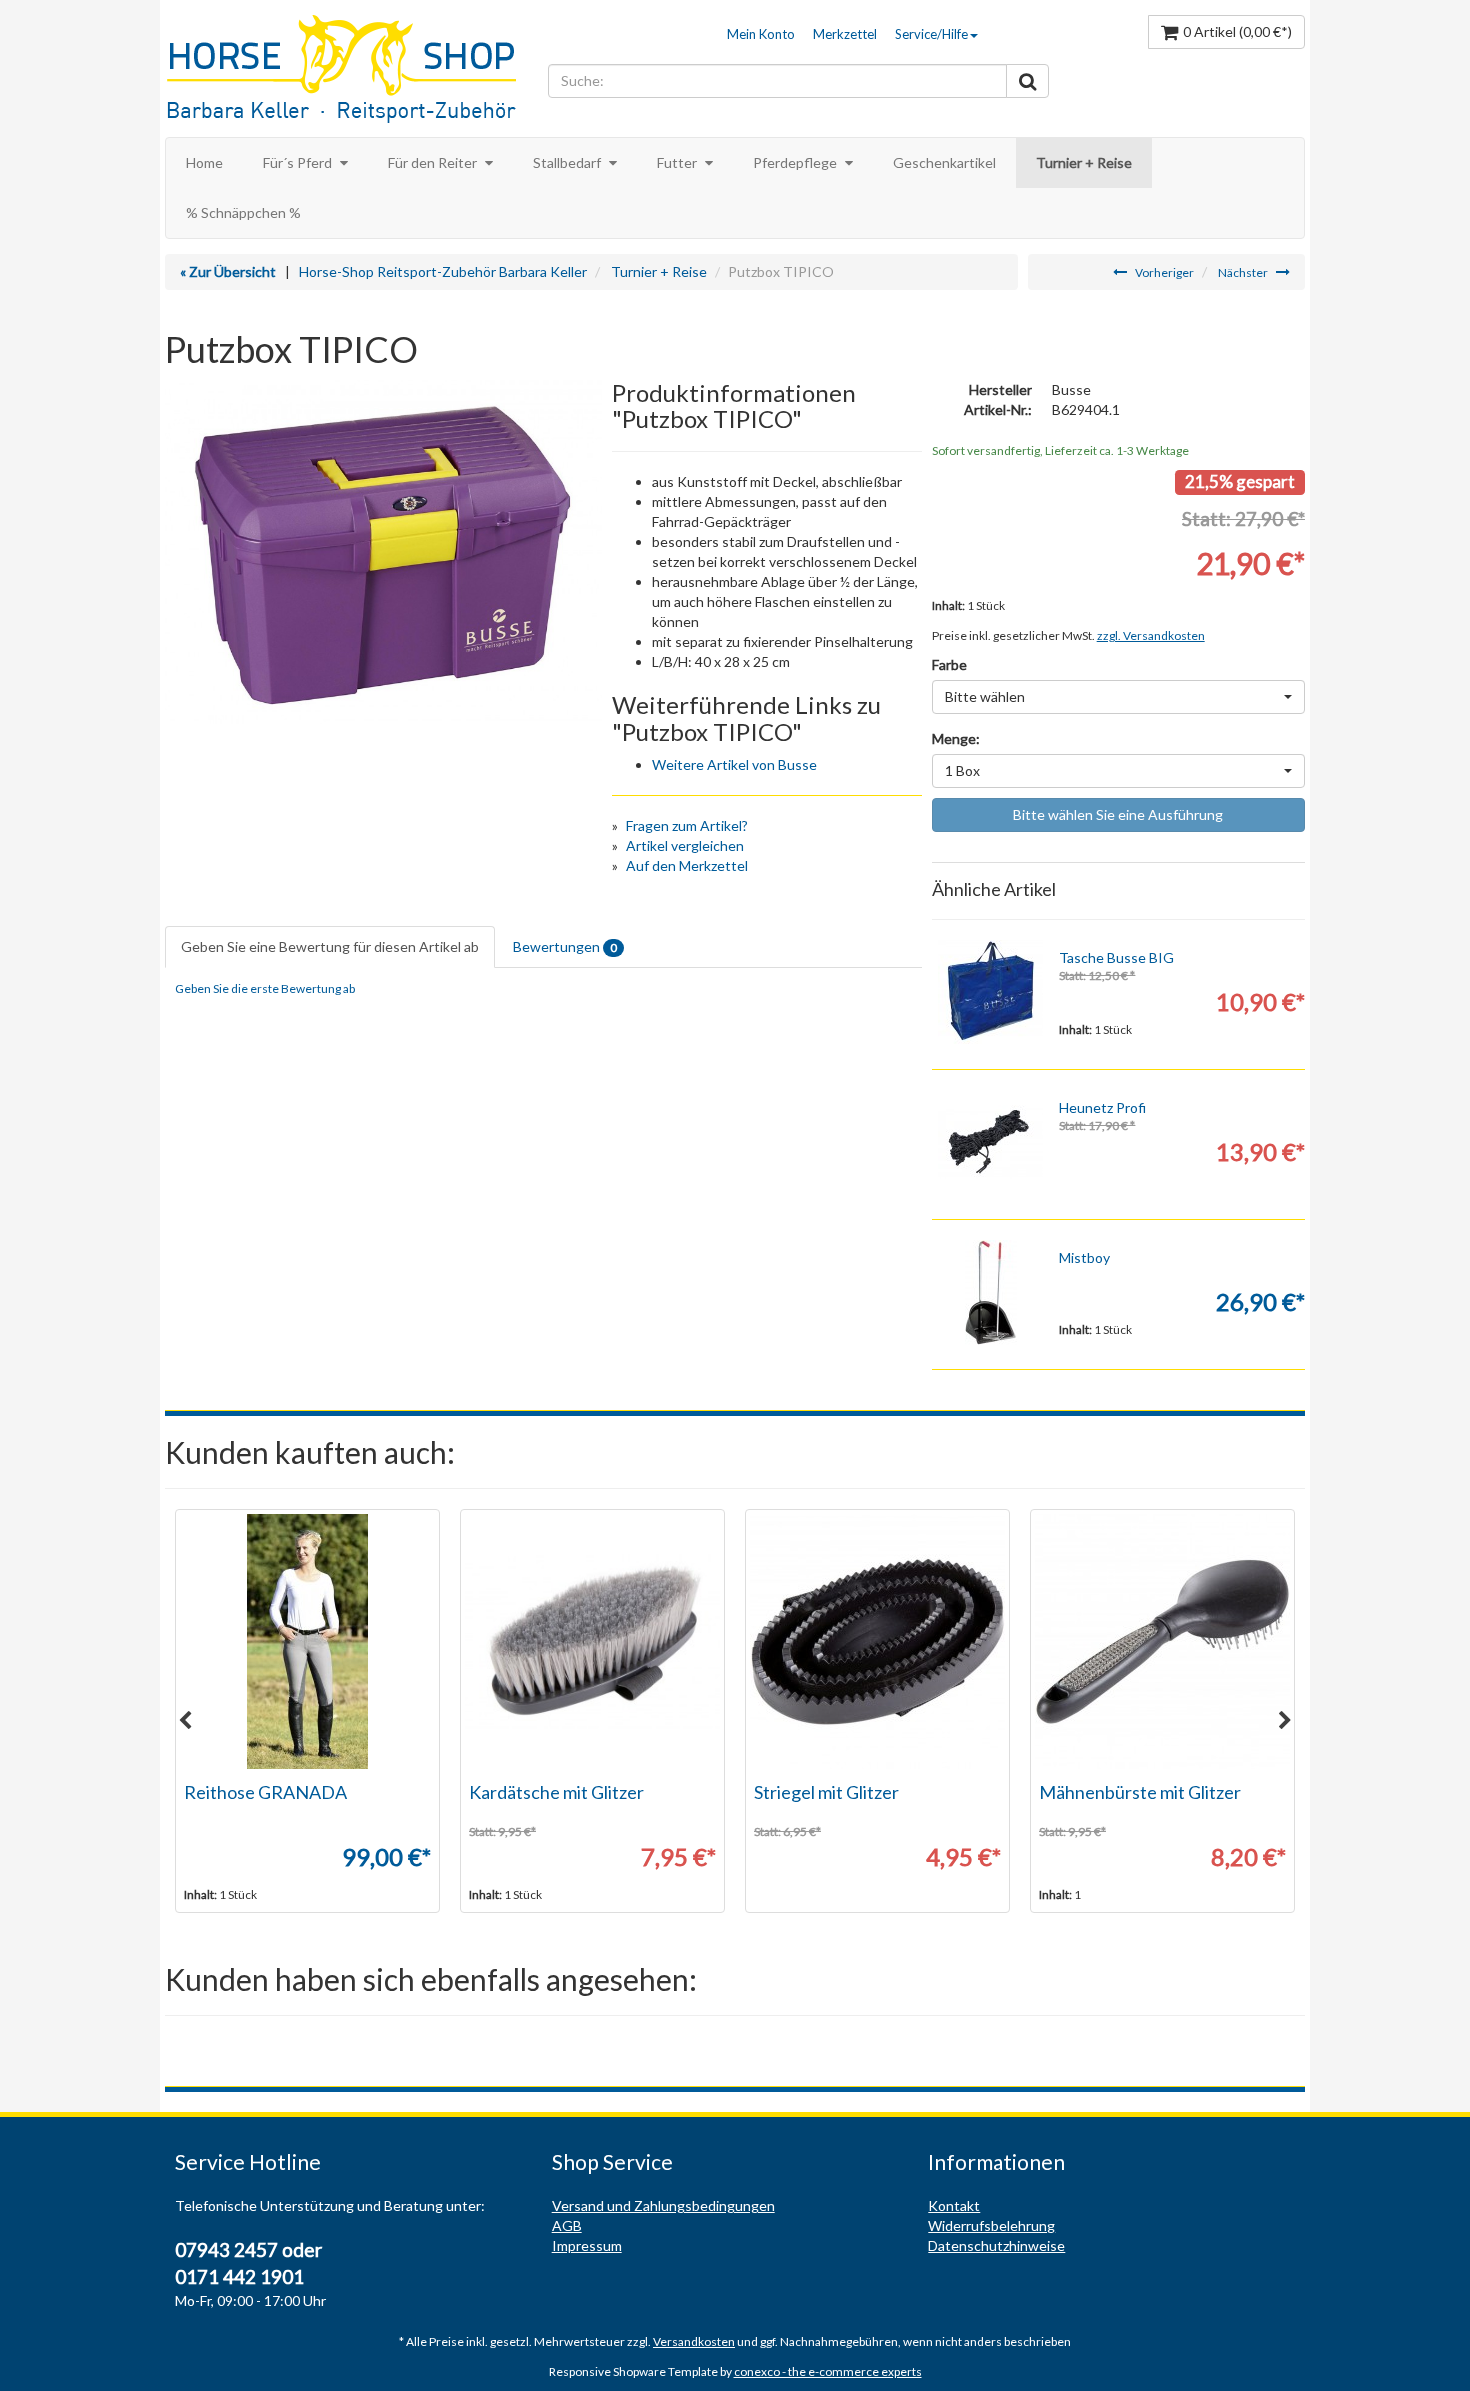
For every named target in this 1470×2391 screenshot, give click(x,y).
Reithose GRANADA (265, 1792)
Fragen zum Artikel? (687, 825)
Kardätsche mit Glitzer (556, 1792)
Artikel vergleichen (685, 845)
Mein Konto (761, 34)
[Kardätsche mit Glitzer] (592, 1641)
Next (1285, 1721)
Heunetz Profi (1102, 1107)
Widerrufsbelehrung (991, 2225)
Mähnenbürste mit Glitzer (1140, 1792)
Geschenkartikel (944, 162)
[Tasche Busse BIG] (991, 992)
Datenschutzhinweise (996, 2245)
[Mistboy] (991, 1292)
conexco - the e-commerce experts (828, 2371)
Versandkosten (694, 2341)
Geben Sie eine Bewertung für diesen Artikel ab (330, 946)
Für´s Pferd (299, 162)
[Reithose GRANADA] (307, 1641)
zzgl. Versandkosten (1151, 635)
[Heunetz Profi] (991, 1142)
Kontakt (954, 2205)
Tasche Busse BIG (1116, 957)
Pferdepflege (796, 162)
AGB (567, 2225)
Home (204, 162)
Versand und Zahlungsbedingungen (663, 2205)
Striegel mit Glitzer (826, 1792)
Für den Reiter (434, 162)
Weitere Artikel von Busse (734, 764)
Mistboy (1084, 1257)
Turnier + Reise (1084, 162)
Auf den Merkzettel (687, 865)
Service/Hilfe (931, 34)
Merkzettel (845, 34)
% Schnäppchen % (243, 212)
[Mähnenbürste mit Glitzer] (1162, 1641)
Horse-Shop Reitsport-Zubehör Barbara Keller (443, 271)
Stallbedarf (568, 162)
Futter (678, 162)
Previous (185, 1721)
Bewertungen (565, 946)
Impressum (587, 2245)
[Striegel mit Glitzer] (877, 1641)
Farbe (949, 664)
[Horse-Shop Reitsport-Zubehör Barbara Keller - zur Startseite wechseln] (351, 71)
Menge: (956, 738)
